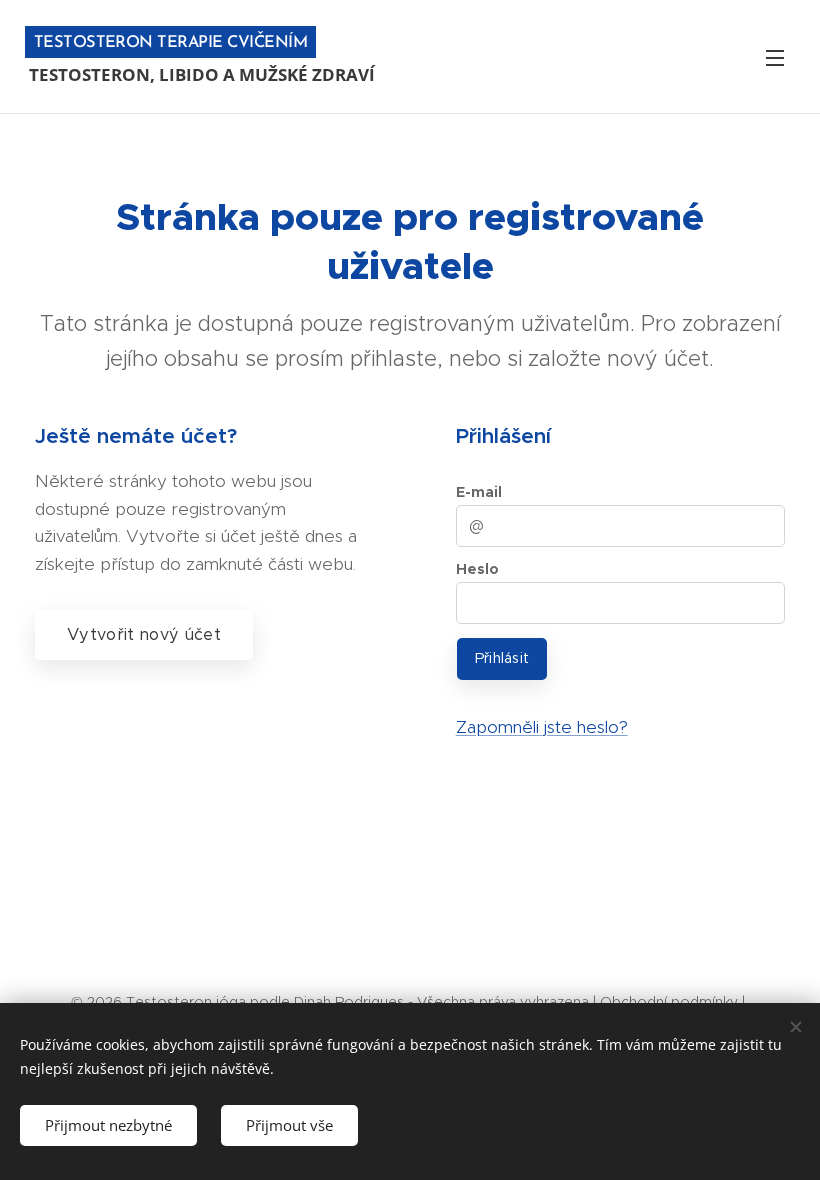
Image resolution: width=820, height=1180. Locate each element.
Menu (775, 57)
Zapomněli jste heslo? (542, 727)
